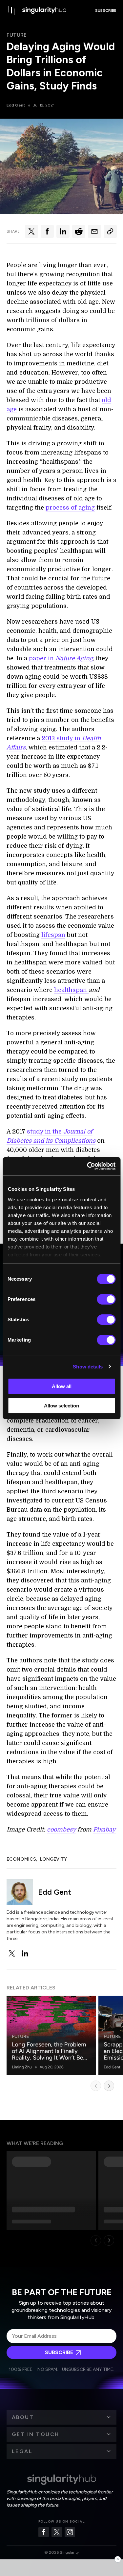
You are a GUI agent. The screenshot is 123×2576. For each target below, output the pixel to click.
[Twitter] (57, 2532)
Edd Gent (16, 105)
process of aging (70, 508)
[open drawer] (12, 10)
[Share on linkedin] (63, 231)
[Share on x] (31, 231)
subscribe (106, 10)
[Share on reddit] (79, 231)
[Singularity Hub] (44, 10)
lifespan (53, 935)
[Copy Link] (110, 231)
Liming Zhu (22, 2067)
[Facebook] (44, 2532)
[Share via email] (94, 231)
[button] (61, 2417)
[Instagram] (70, 2532)
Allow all (62, 1386)
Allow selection (61, 1406)
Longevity (53, 1859)
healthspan (71, 990)
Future (17, 35)
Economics (21, 1859)
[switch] (106, 1299)
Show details (88, 1367)
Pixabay (104, 1830)
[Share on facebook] (47, 231)
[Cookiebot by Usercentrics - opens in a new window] (88, 1166)
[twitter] (12, 1953)
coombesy (61, 1830)
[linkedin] (25, 1953)
